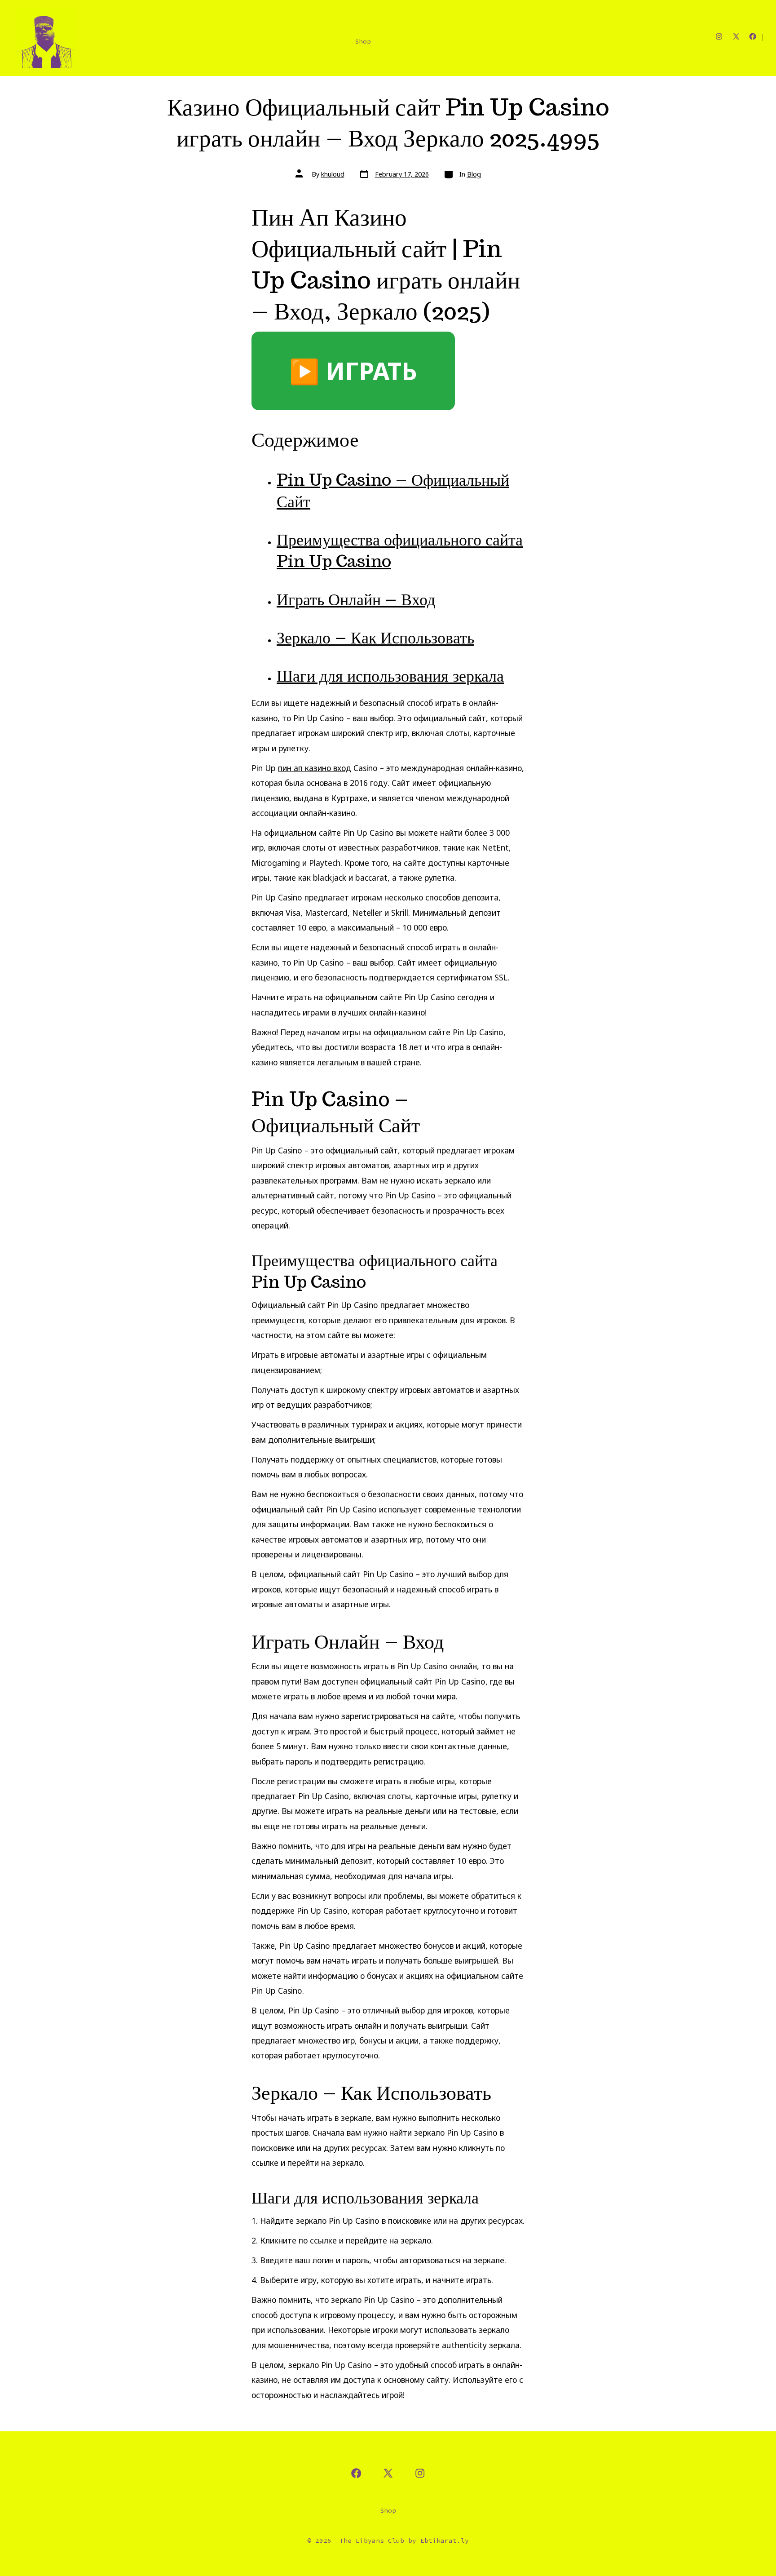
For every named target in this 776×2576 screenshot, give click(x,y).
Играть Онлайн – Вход (356, 599)
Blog (474, 174)
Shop (363, 41)
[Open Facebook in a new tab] (753, 36)
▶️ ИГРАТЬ (353, 371)
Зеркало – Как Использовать (375, 637)
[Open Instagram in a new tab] (719, 36)
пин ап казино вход (315, 768)
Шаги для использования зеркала (390, 676)
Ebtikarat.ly (445, 2541)
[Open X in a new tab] (736, 36)
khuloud (333, 174)
